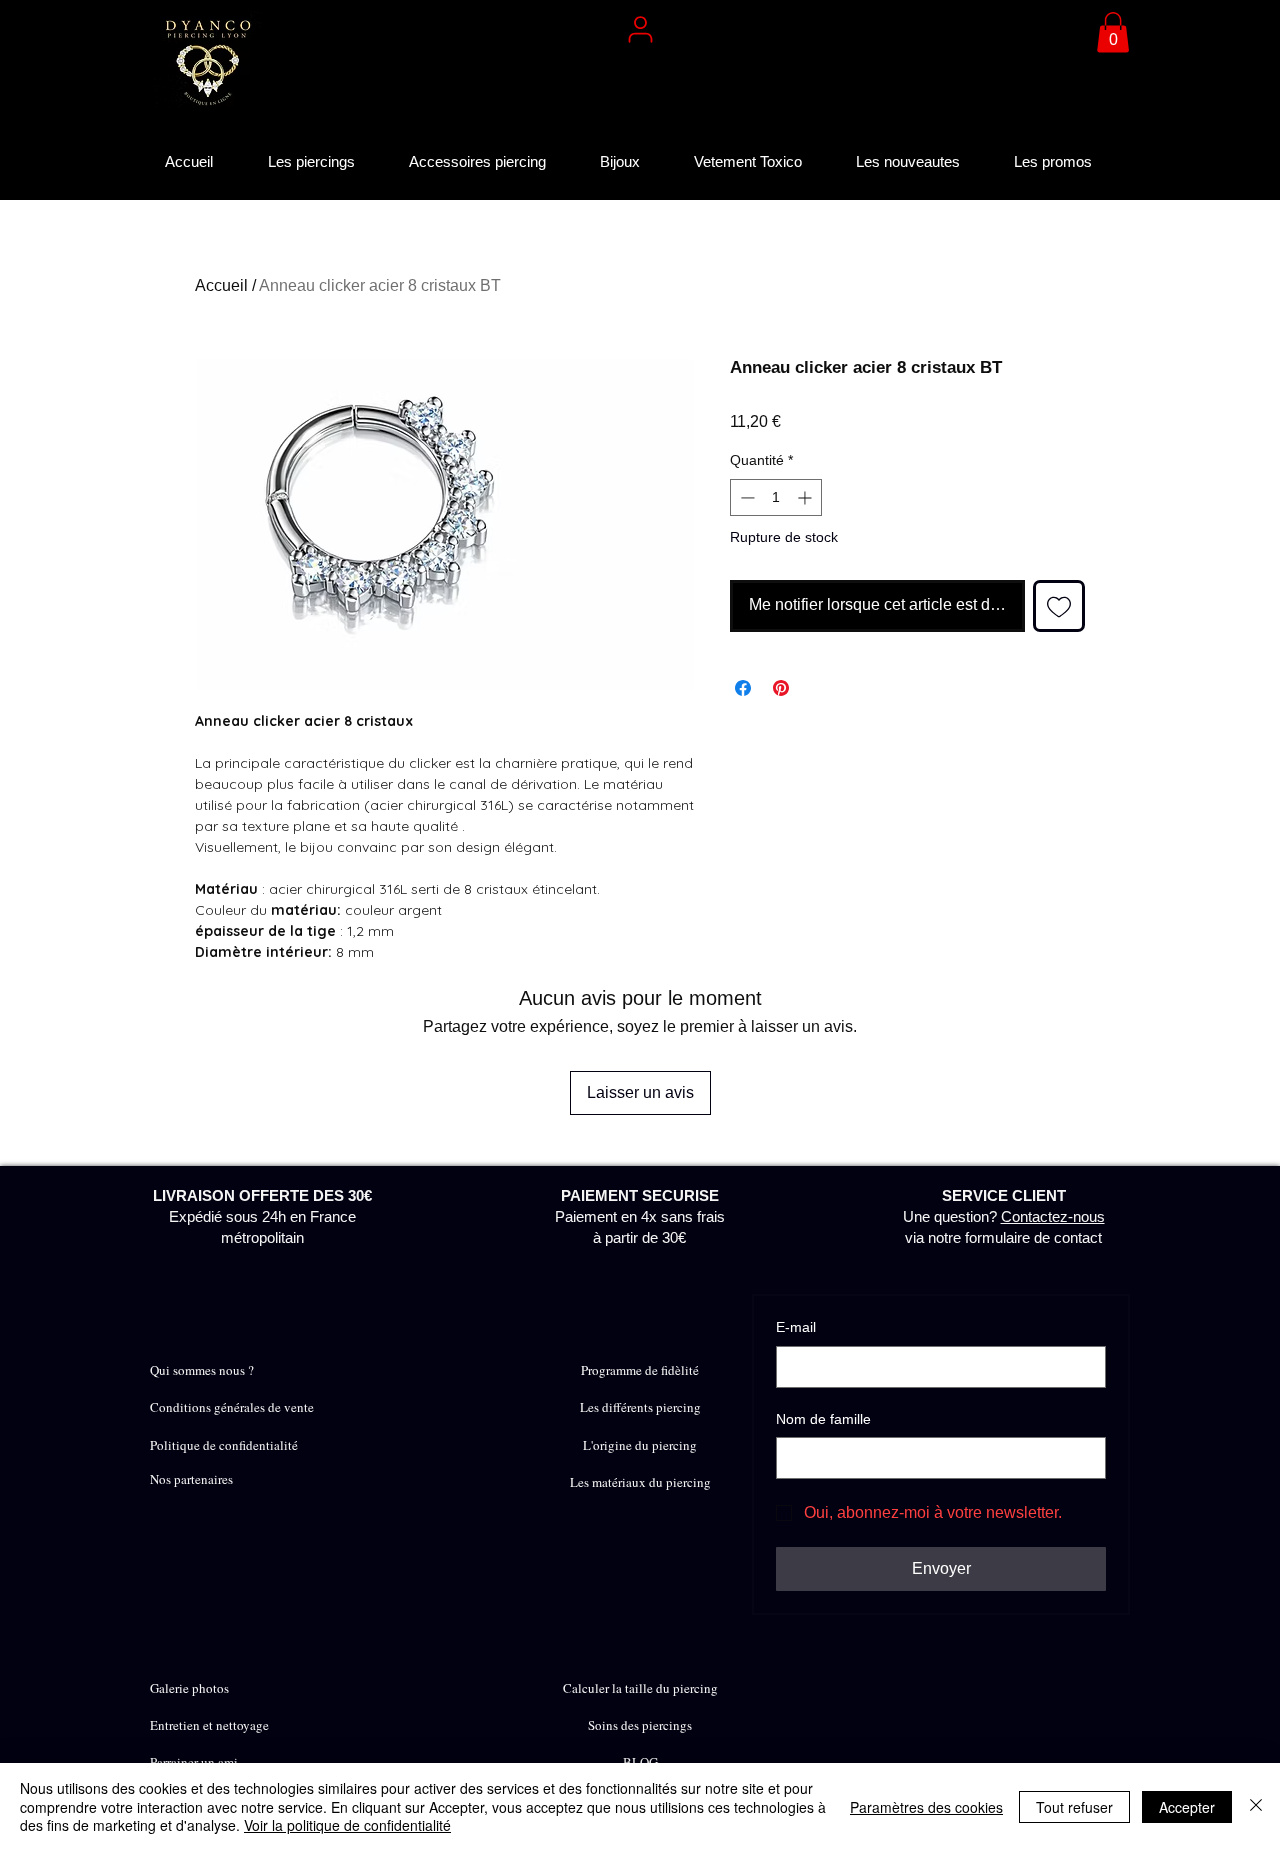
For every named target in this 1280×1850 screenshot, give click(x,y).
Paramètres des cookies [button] (926, 1807)
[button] (1113, 32)
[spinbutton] (776, 497)
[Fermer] (1256, 1806)
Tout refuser (1074, 1807)
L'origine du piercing (640, 1445)
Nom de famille (823, 1419)
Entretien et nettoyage (209, 1725)
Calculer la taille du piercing (640, 1688)
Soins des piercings (640, 1725)
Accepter (1187, 1807)
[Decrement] (745, 497)
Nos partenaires (191, 1479)
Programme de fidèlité (640, 1370)
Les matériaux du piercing (640, 1482)
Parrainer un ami (194, 1762)
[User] (640, 29)
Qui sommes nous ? (202, 1370)
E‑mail (796, 1327)
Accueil (221, 285)
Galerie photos (189, 1688)
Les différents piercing (640, 1407)
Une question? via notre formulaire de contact (1004, 1216)
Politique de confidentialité (224, 1445)
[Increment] (806, 497)
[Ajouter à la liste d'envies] (1059, 606)
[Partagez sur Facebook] (743, 688)
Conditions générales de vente (232, 1407)
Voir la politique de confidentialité (347, 1825)
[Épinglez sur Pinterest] (781, 688)
